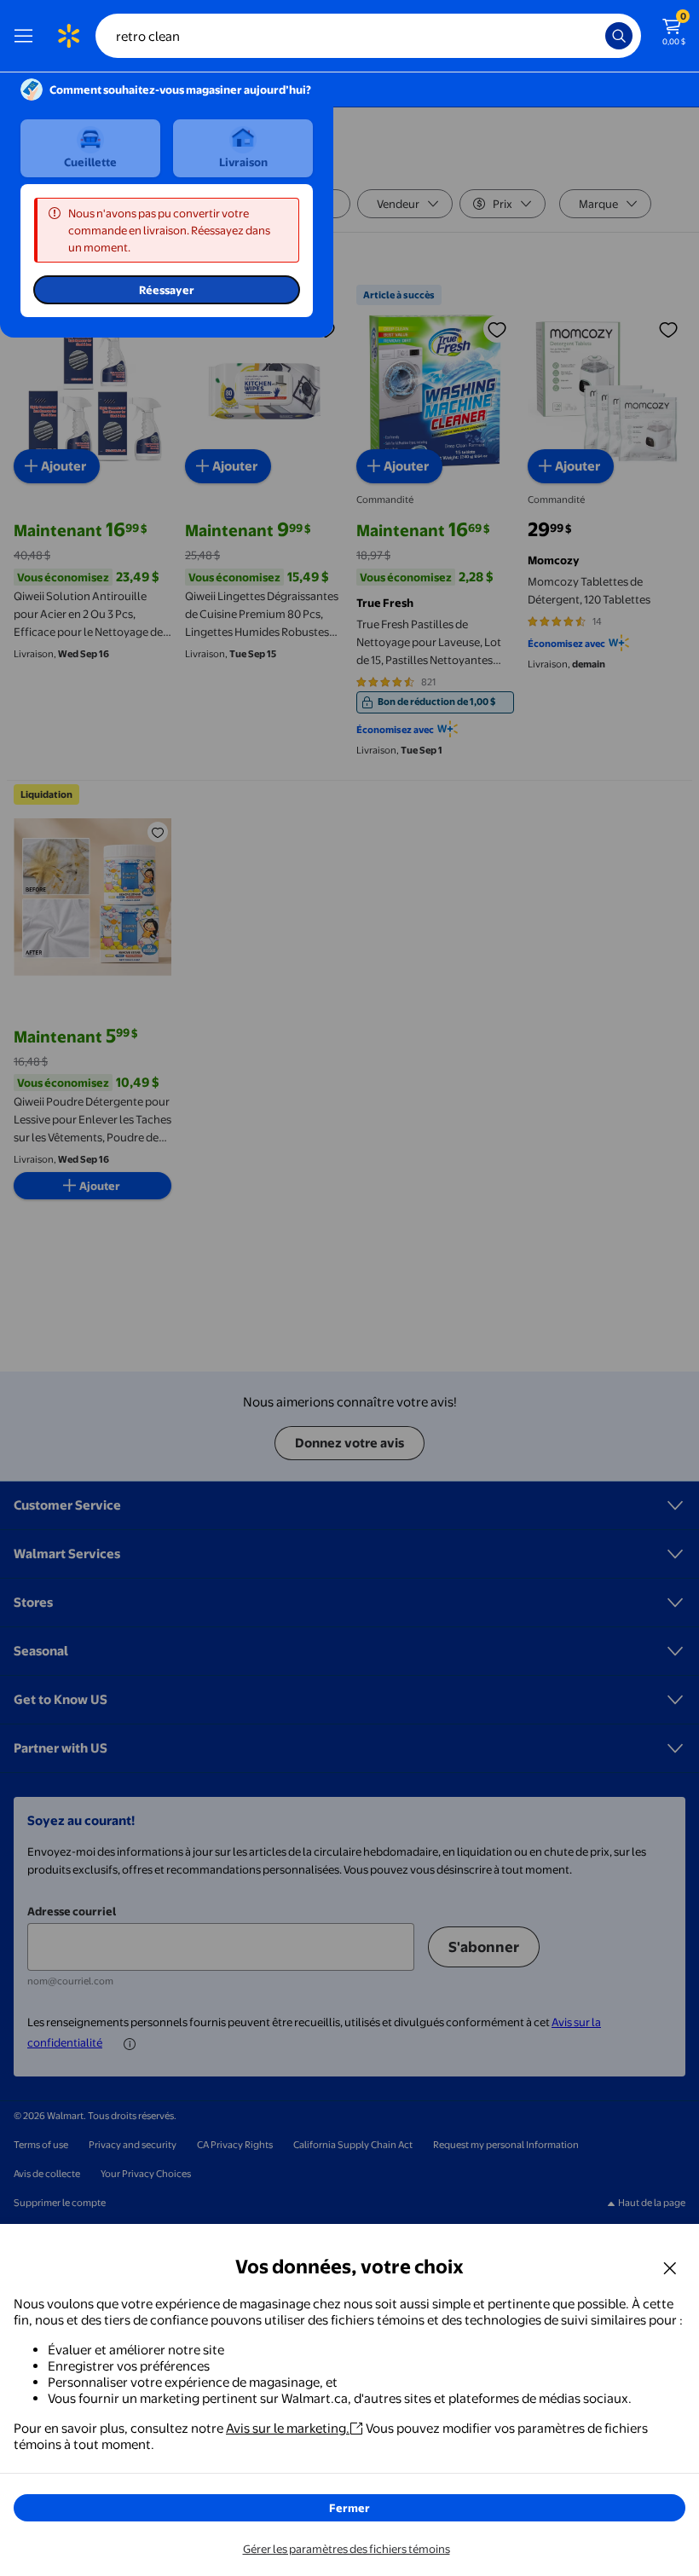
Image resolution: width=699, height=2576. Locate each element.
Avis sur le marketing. (288, 2428)
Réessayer (167, 290)
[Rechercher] (619, 36)
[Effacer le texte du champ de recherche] (597, 36)
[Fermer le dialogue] (670, 2267)
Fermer (349, 2508)
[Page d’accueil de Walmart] (68, 36)
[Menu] (27, 36)
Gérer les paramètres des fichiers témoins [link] (347, 2549)
